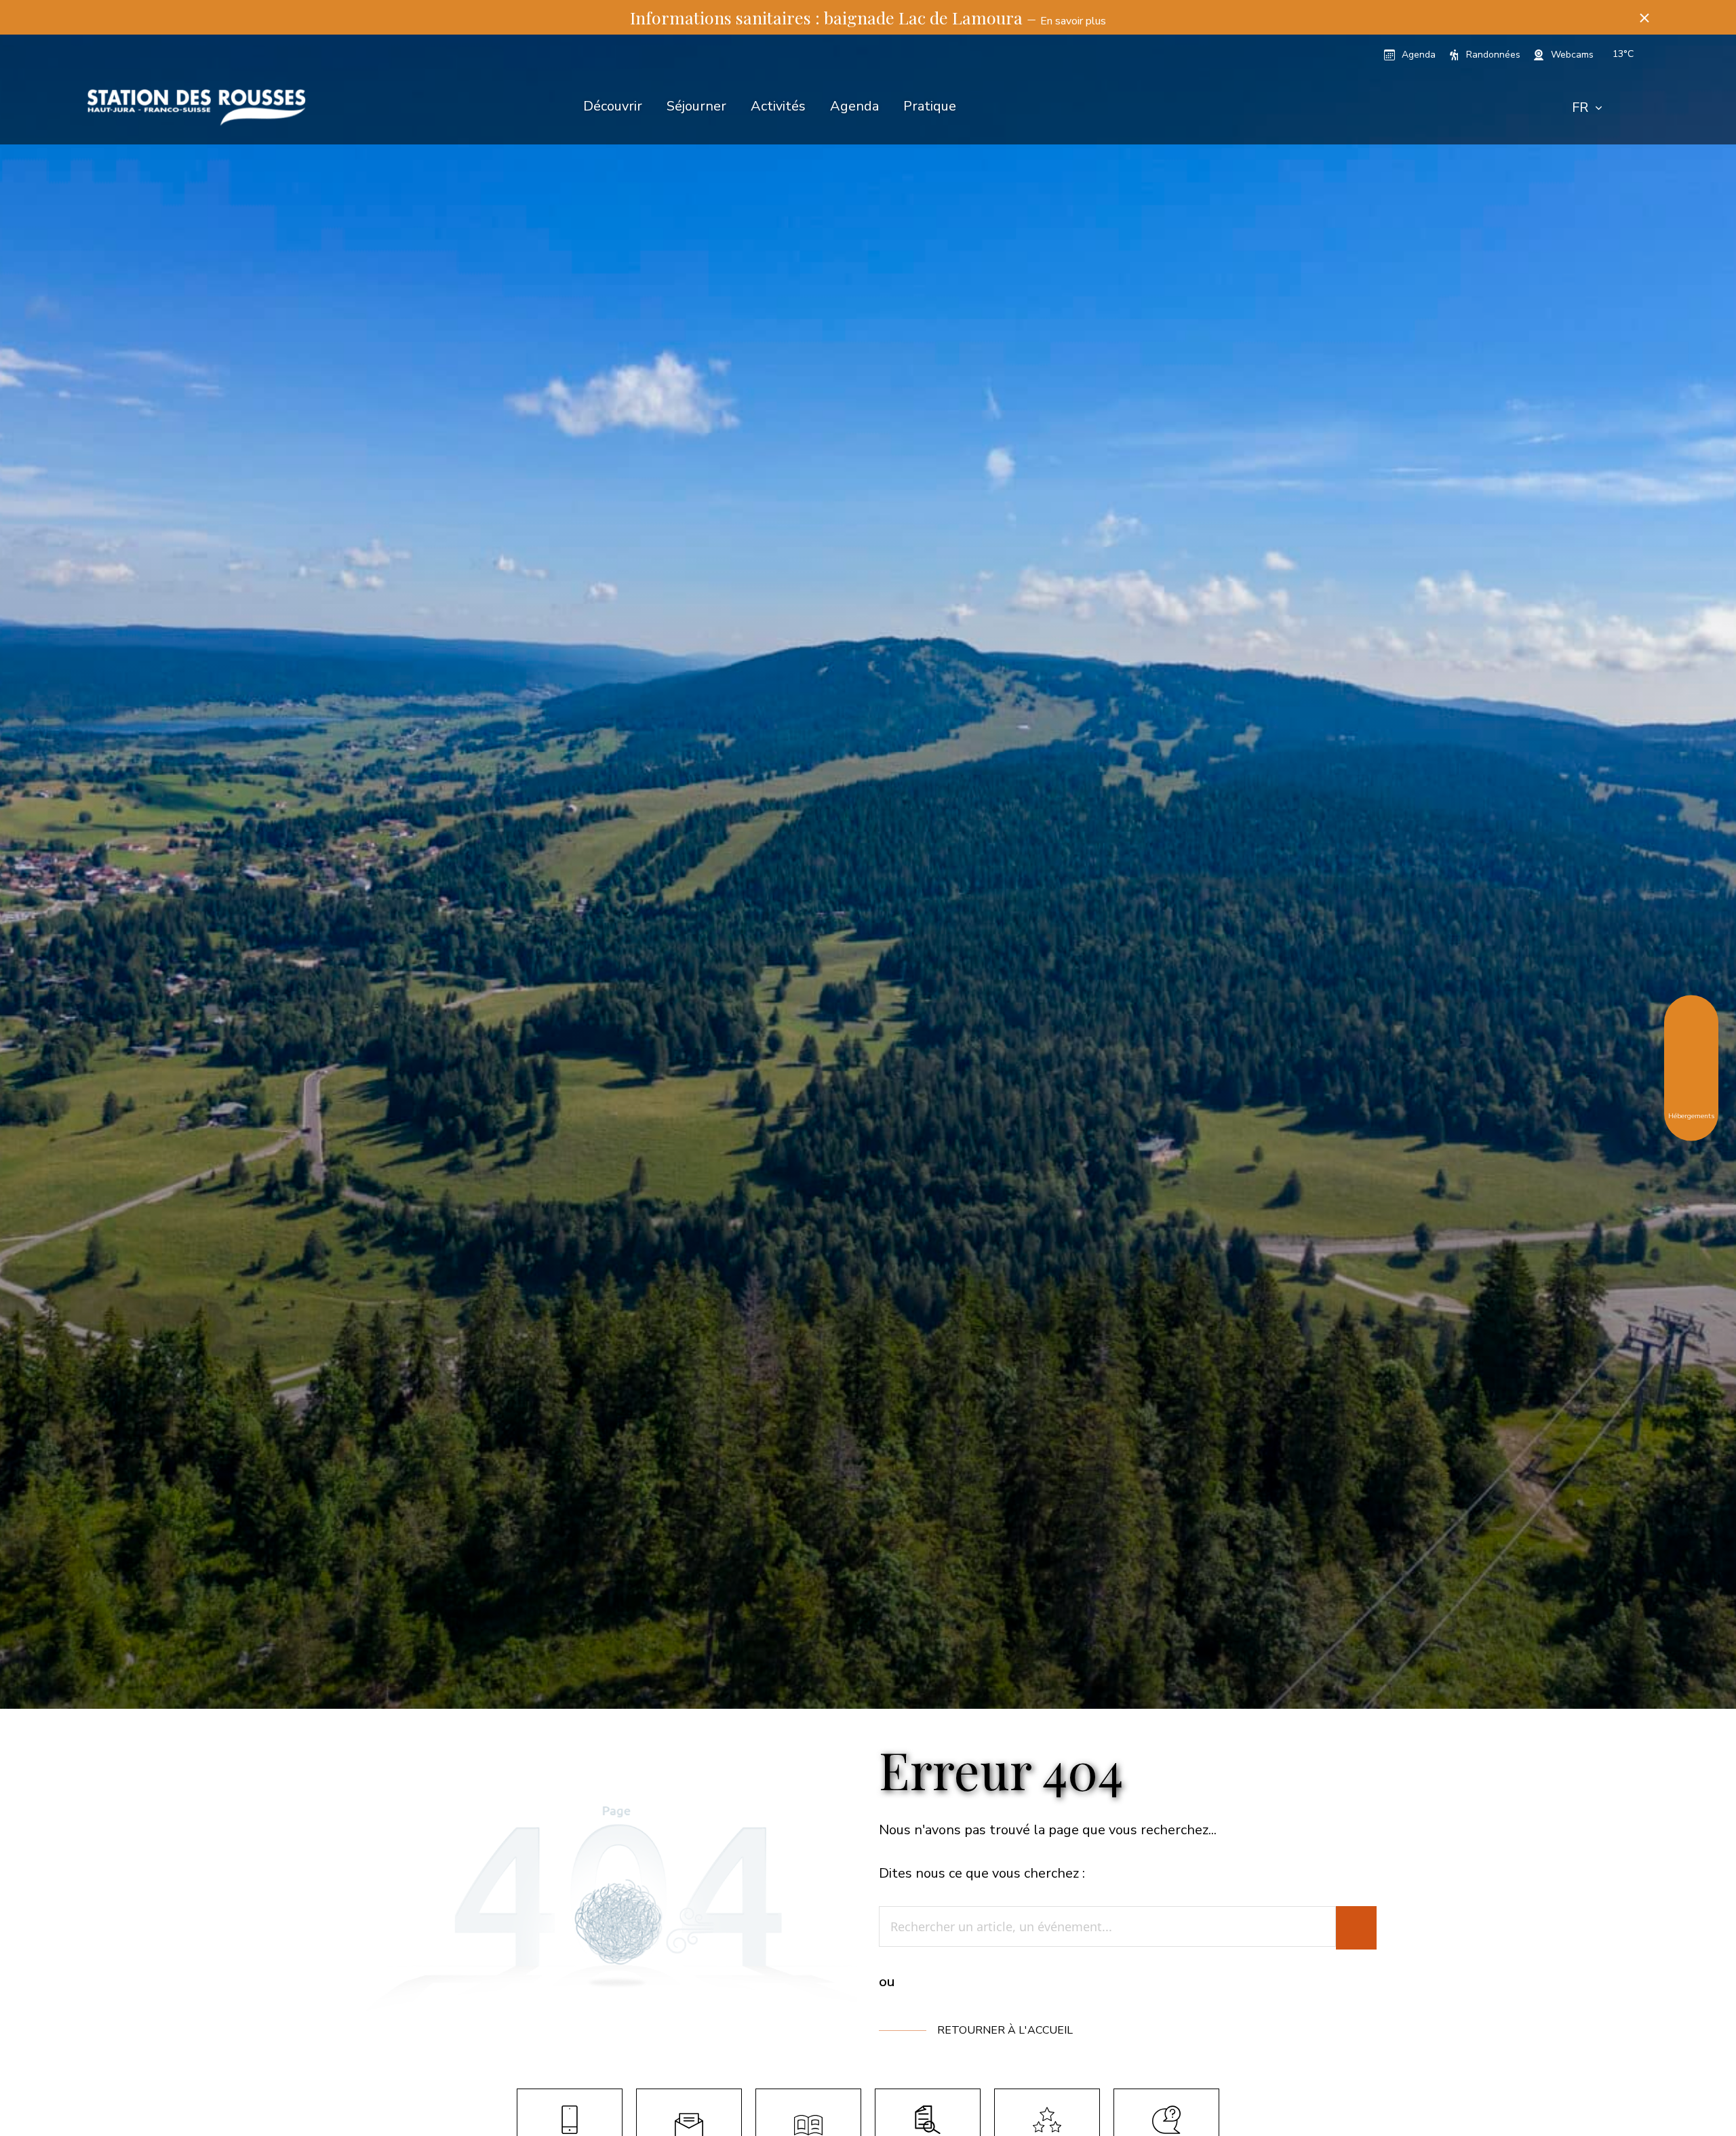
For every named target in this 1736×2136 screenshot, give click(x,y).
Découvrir (613, 106)
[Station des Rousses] (196, 107)
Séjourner (696, 106)
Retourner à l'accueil (1005, 2030)
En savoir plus (1073, 21)
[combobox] (1587, 108)
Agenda (854, 106)
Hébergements (1691, 1115)
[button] (1644, 17)
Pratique (930, 106)
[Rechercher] (1356, 1928)
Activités (778, 106)
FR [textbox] (1580, 107)
